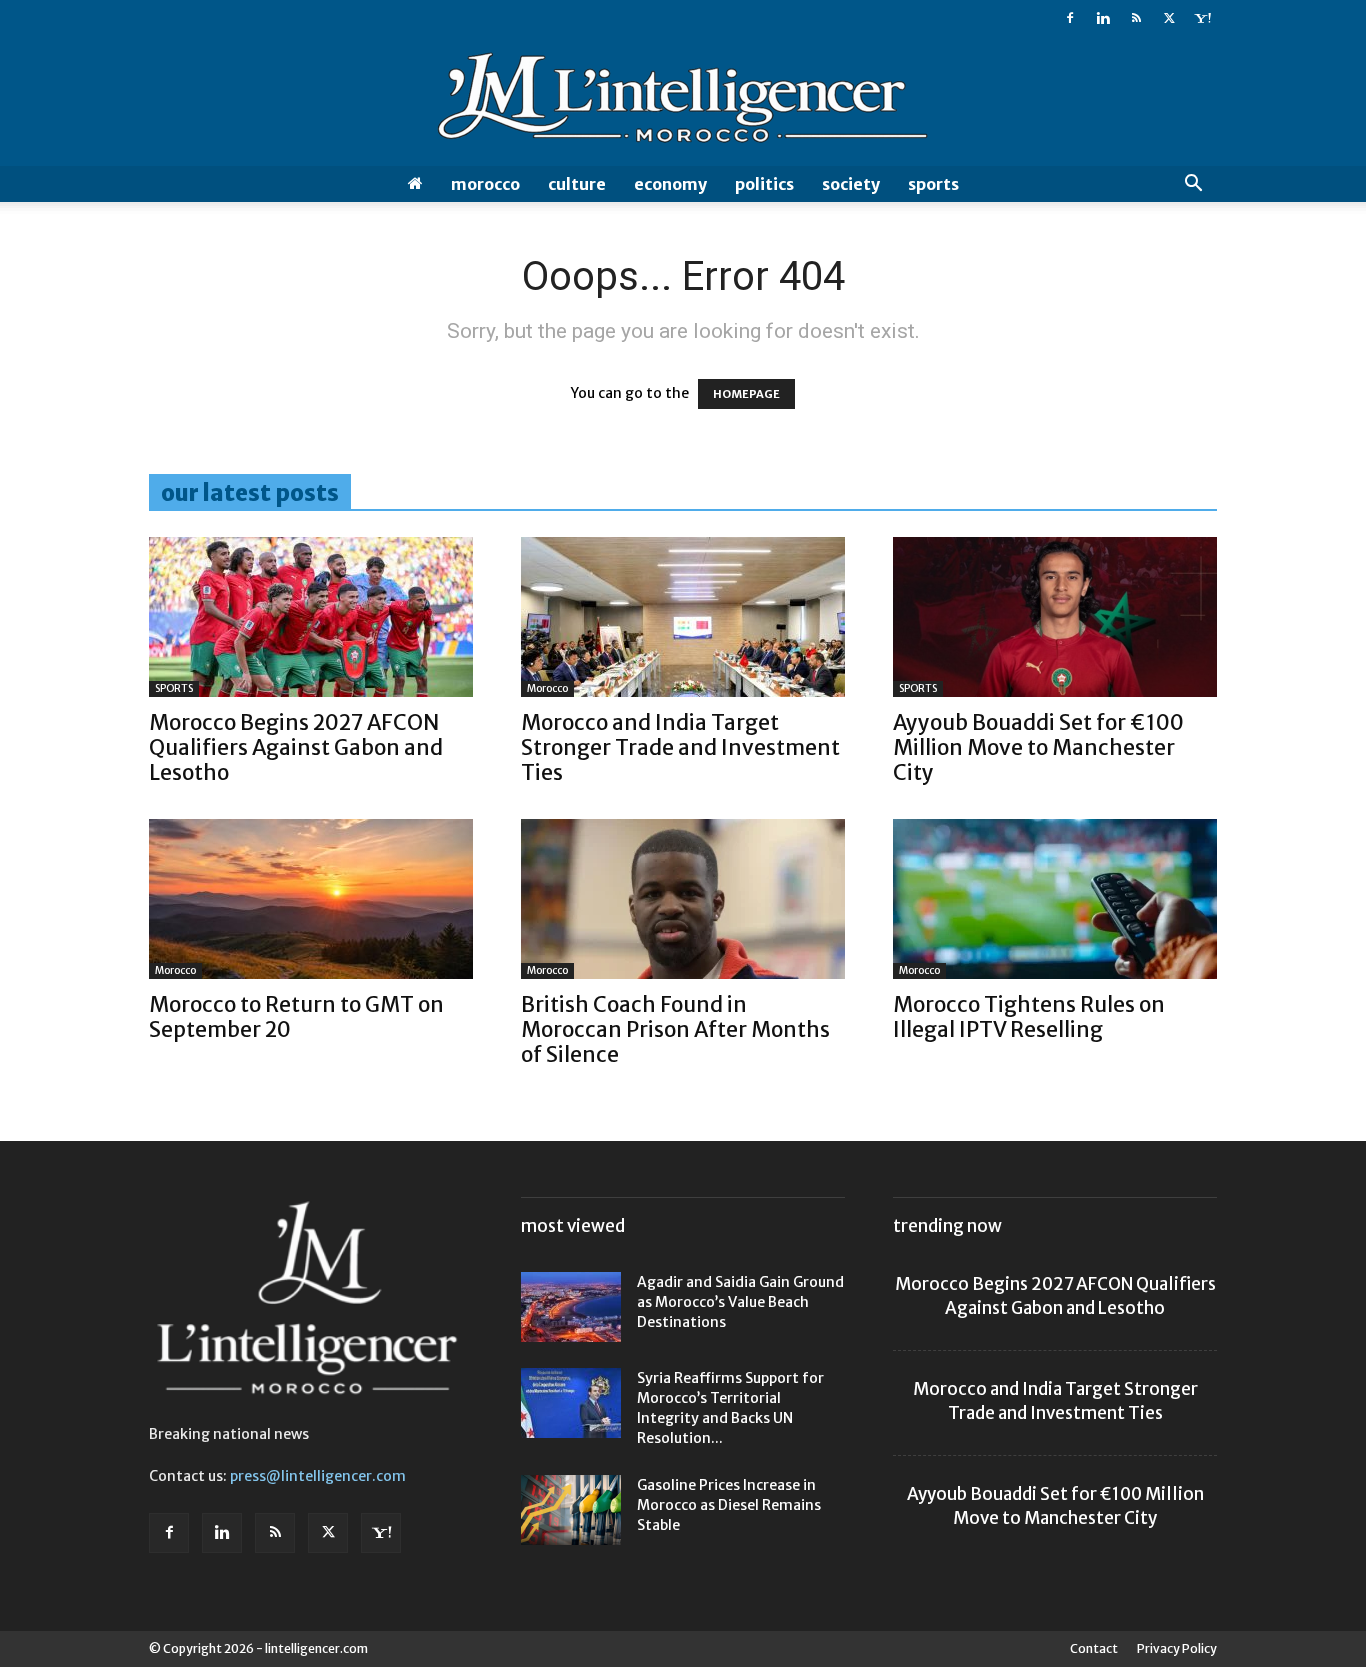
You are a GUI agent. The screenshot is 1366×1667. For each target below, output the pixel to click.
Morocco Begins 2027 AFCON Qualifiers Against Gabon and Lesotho (296, 747)
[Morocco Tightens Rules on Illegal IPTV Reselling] (1055, 899)
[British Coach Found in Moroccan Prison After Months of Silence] (683, 899)
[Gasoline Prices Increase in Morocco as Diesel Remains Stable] (571, 1510)
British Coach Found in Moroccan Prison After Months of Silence (675, 1029)
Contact (1094, 1648)
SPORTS (933, 184)
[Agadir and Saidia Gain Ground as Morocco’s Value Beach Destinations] (571, 1307)
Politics (764, 184)
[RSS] (1136, 18)
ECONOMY (670, 184)
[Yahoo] (1202, 18)
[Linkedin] (1103, 18)
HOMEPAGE (746, 394)
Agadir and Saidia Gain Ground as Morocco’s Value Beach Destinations (740, 1302)
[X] (1169, 18)
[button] (1193, 185)
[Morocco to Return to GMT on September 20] (311, 899)
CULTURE (577, 184)
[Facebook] (1070, 18)
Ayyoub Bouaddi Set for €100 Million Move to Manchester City (1038, 747)
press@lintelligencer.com (318, 1476)
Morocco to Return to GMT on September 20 (296, 1017)
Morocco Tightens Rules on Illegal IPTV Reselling (1029, 1017)
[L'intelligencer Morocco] (683, 102)
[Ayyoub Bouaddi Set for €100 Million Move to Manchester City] (1055, 617)
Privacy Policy (1177, 1648)
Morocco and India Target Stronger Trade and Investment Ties (680, 747)
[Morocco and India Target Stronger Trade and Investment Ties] (683, 617)
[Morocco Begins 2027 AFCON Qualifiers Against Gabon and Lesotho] (311, 617)
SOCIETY (851, 184)
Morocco (485, 184)
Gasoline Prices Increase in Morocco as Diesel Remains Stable (729, 1505)
